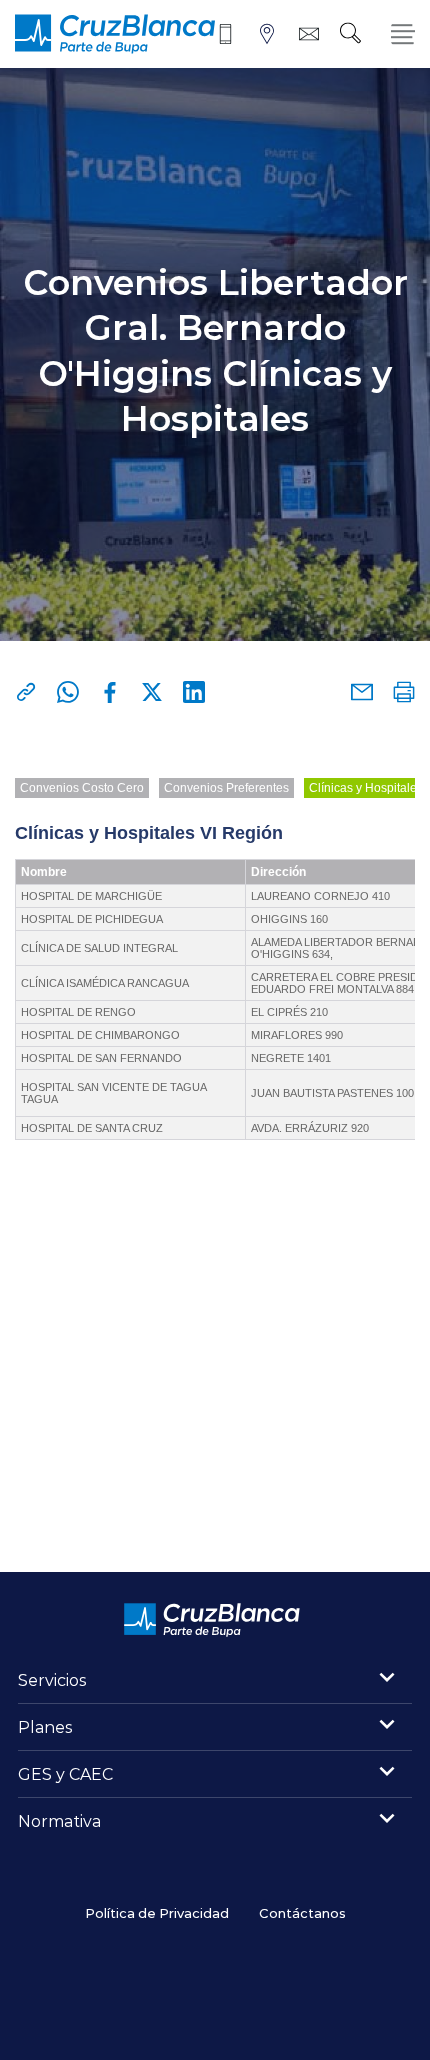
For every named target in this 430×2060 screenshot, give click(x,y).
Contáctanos (302, 1912)
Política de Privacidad (157, 1912)
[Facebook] (110, 692)
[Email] (362, 692)
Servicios (52, 1679)
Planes (45, 1726)
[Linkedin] (194, 692)
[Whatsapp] (68, 692)
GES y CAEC (65, 1773)
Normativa (59, 1820)
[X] (152, 692)
